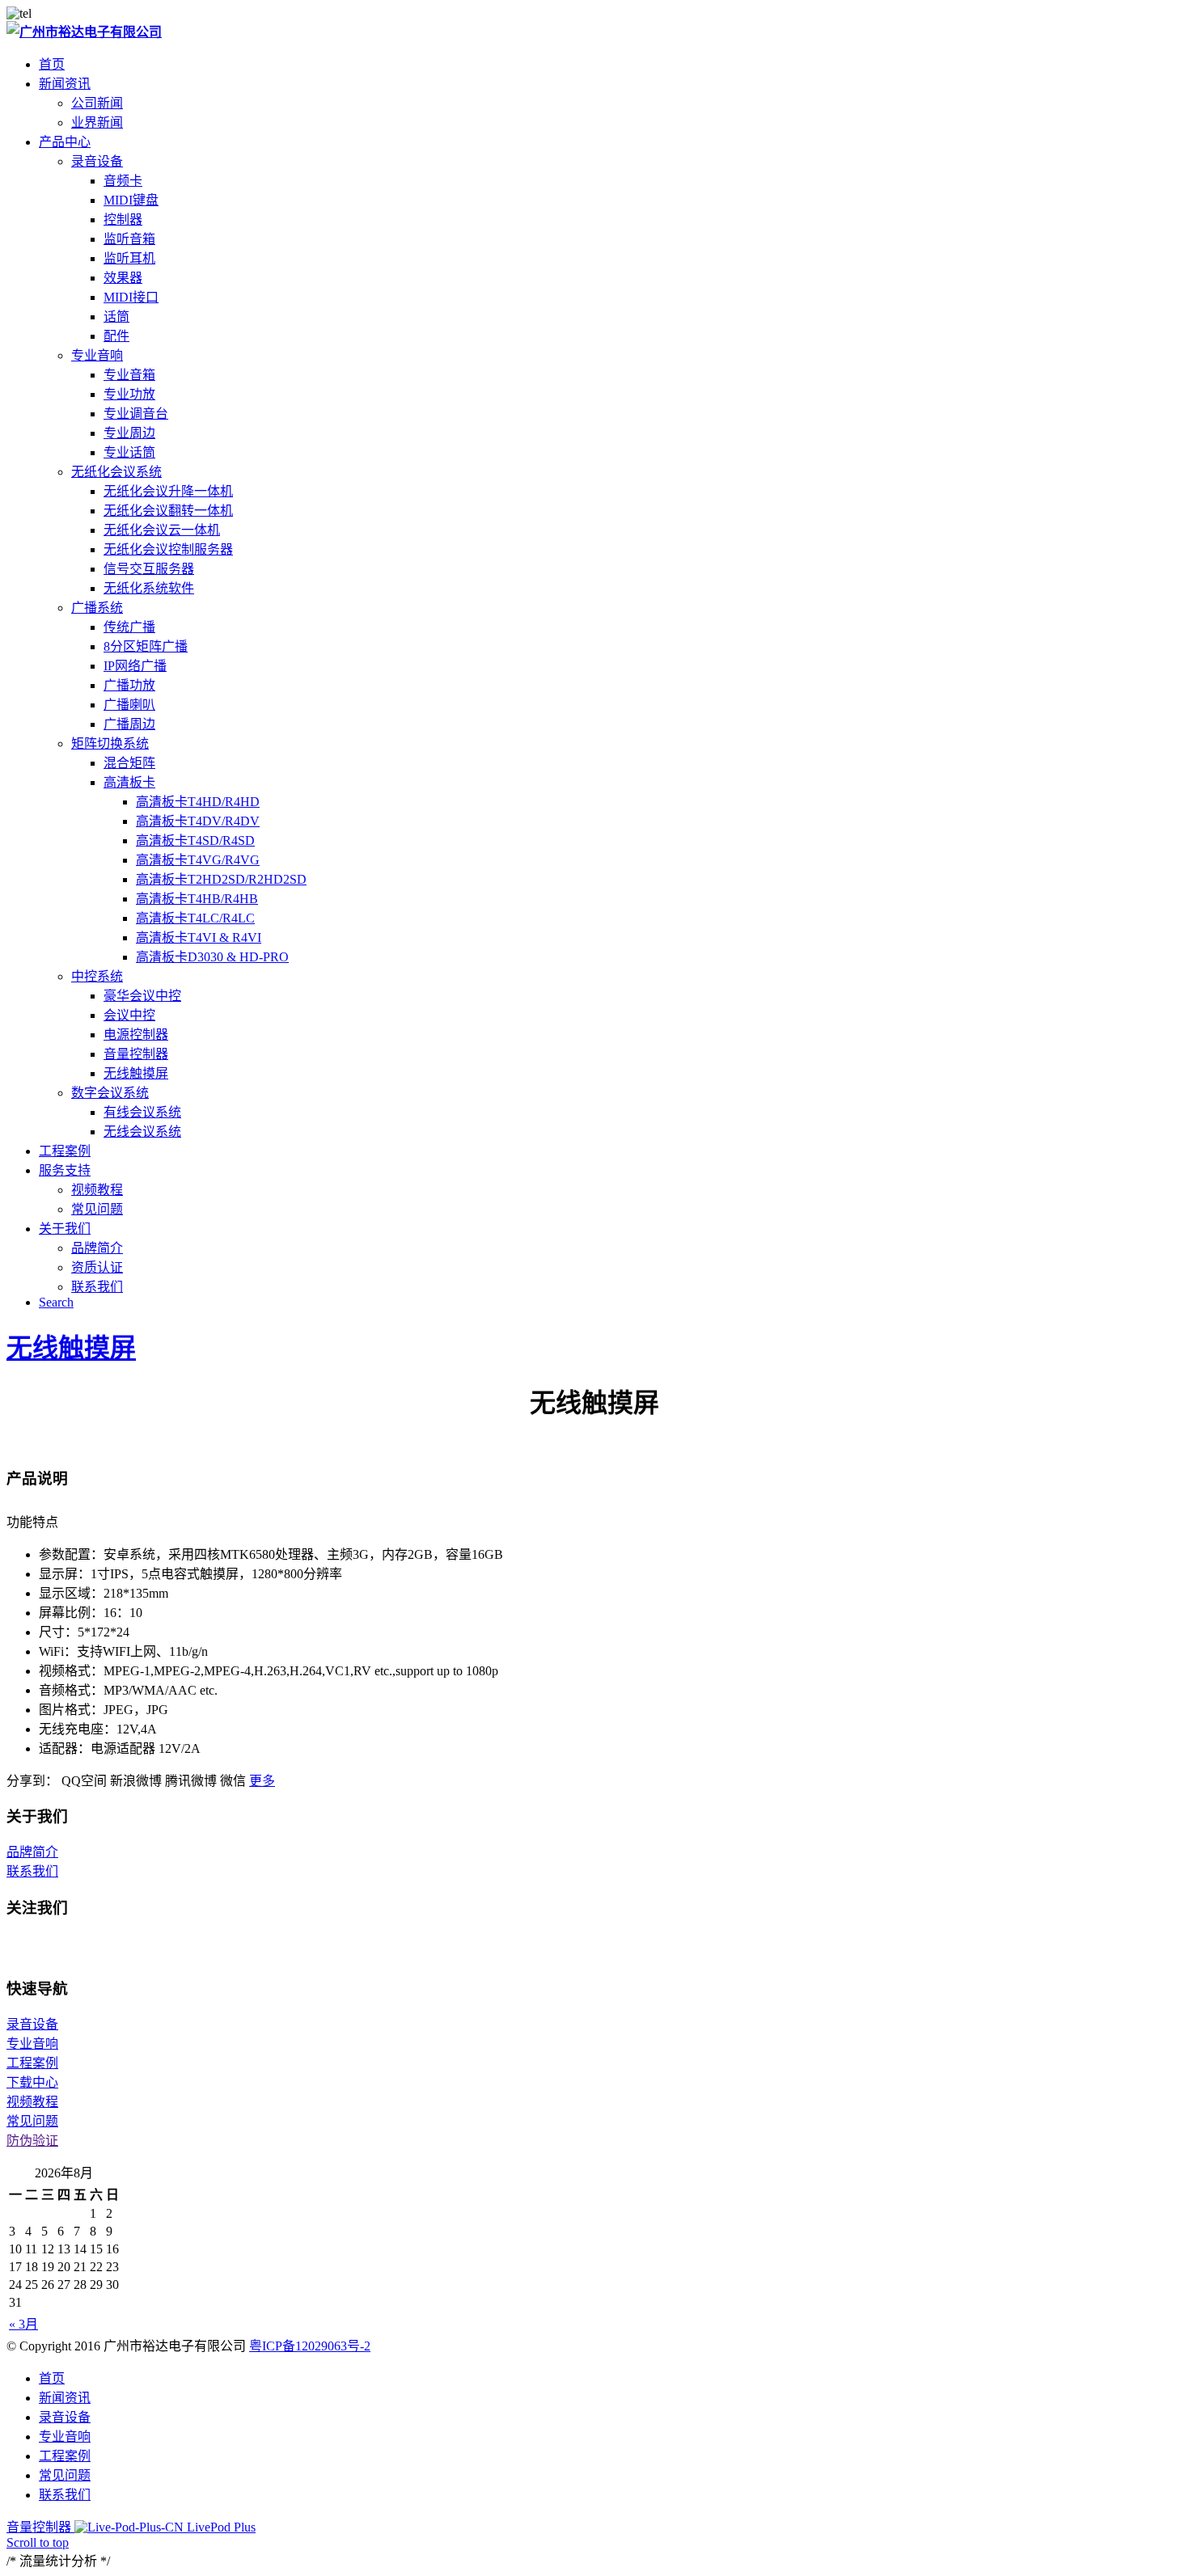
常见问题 (32, 2121)
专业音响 (97, 355)
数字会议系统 (110, 1093)
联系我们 (32, 1871)
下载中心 (32, 2082)
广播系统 (97, 608)
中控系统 (97, 976)
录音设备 (97, 161)
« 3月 (23, 2324)
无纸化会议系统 (116, 472)
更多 (262, 1781)
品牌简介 (32, 1852)
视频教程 (32, 2102)
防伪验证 (32, 2141)
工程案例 (32, 2063)
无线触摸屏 (71, 1348)
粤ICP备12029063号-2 (310, 2346)
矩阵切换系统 (110, 743)
